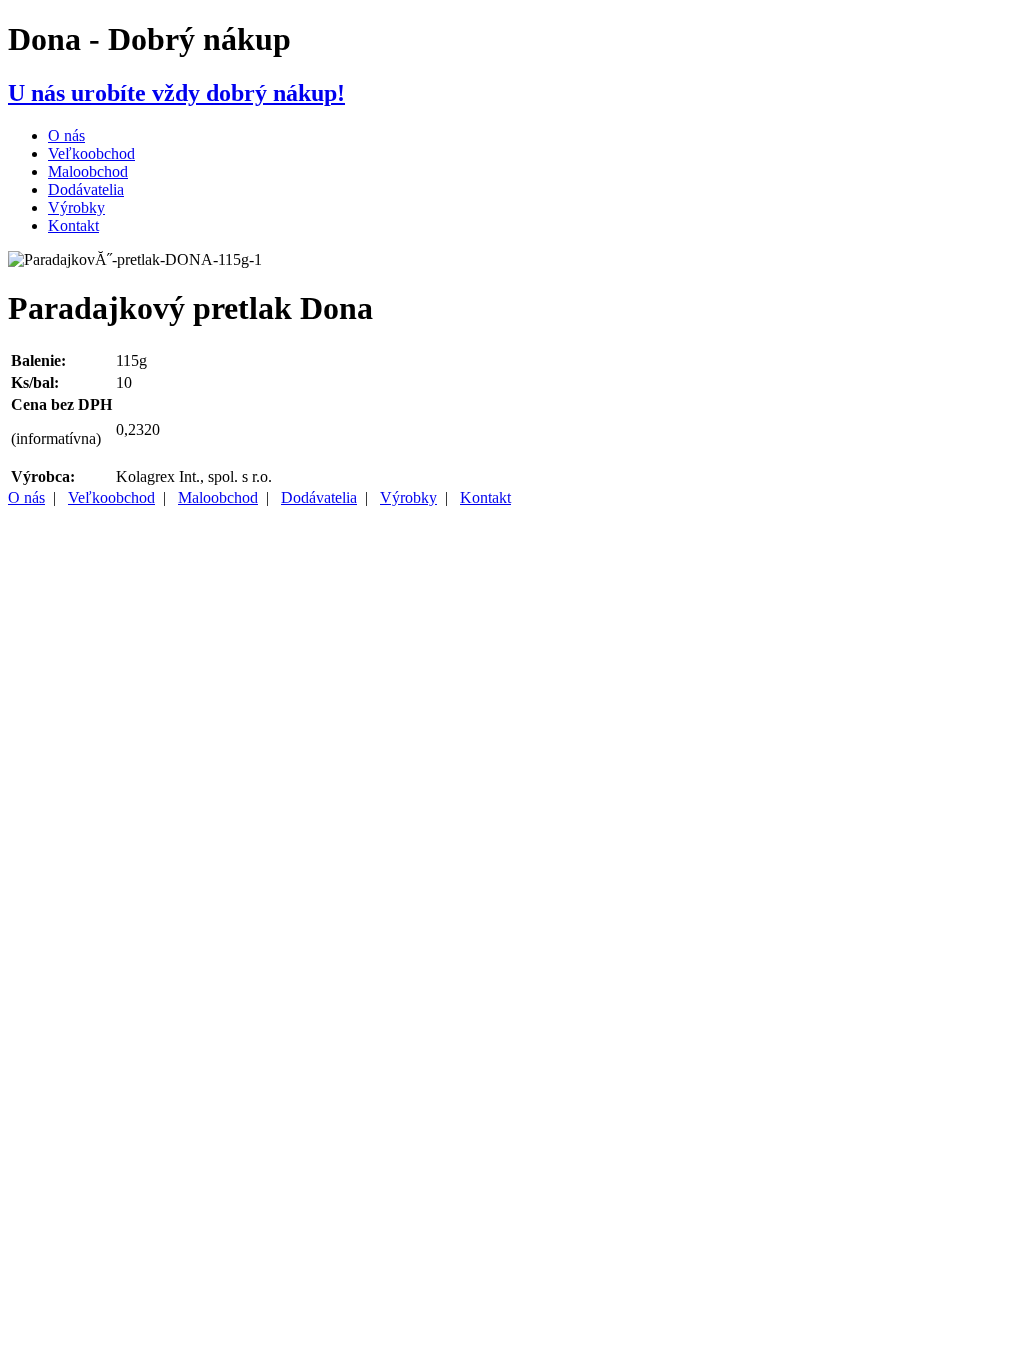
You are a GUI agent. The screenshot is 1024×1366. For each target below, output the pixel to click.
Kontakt (73, 225)
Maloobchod (88, 171)
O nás (66, 135)
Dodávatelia (86, 189)
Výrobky (76, 207)
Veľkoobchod (91, 153)
